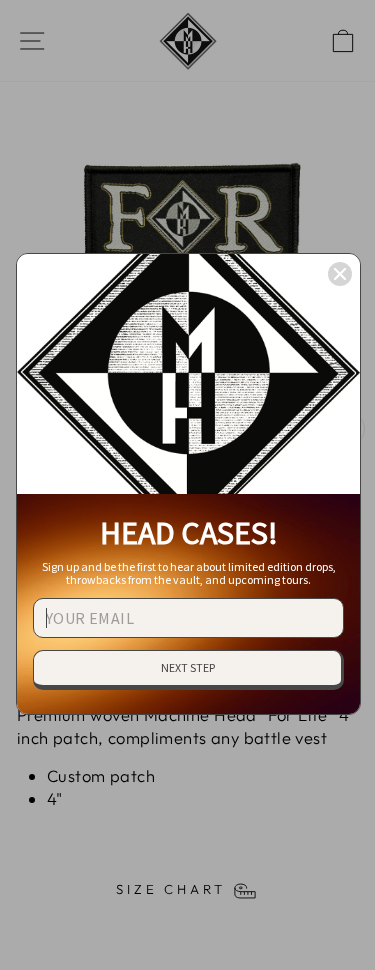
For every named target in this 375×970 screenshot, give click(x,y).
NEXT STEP (188, 667)
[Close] (340, 274)
